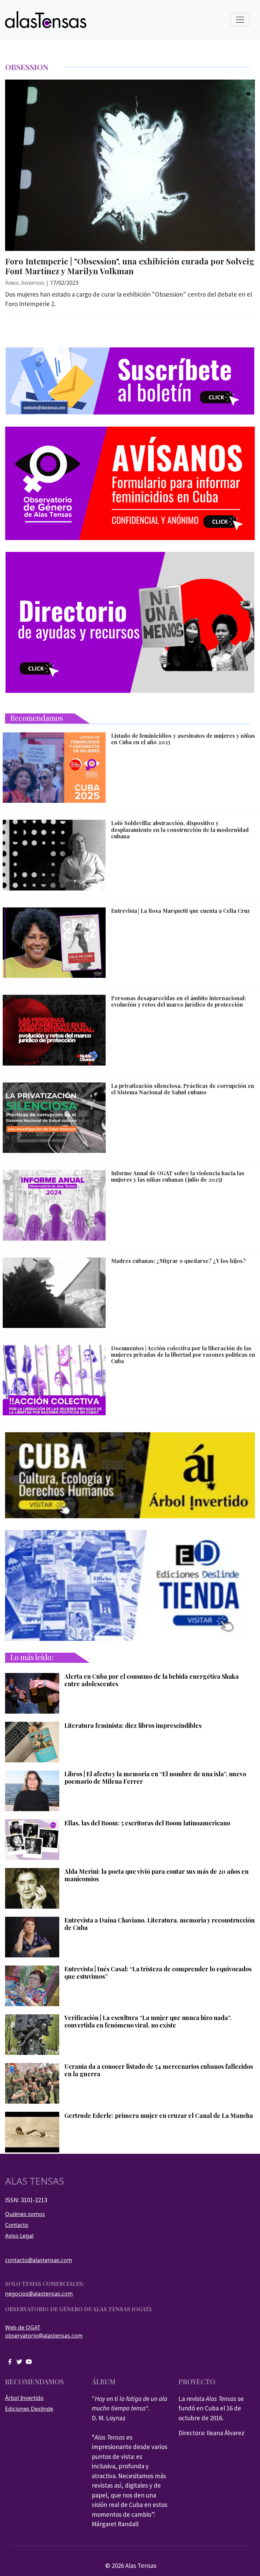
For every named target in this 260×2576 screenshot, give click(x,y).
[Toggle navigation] (240, 20)
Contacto (17, 2225)
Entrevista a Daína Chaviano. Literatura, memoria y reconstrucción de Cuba (159, 1924)
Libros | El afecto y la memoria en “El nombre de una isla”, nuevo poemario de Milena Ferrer (155, 1778)
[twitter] (19, 2361)
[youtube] (29, 2361)
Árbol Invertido (25, 283)
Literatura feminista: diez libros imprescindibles (133, 1726)
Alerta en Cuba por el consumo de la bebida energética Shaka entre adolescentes (151, 1680)
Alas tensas (35, 2181)
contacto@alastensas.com (39, 2260)
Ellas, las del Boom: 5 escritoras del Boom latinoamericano (147, 1823)
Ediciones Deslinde (29, 2409)
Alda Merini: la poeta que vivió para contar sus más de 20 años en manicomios (156, 1875)
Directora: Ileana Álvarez (211, 2433)
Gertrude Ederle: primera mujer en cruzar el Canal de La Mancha (159, 2116)
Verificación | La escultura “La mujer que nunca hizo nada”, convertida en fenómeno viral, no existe (148, 2022)
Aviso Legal (19, 2236)
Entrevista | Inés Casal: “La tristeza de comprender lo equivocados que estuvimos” (158, 1973)
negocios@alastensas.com (39, 2294)
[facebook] (10, 2361)
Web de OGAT (23, 2327)
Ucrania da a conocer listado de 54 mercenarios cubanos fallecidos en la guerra (159, 2070)
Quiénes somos (25, 2214)
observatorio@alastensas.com (44, 2336)
